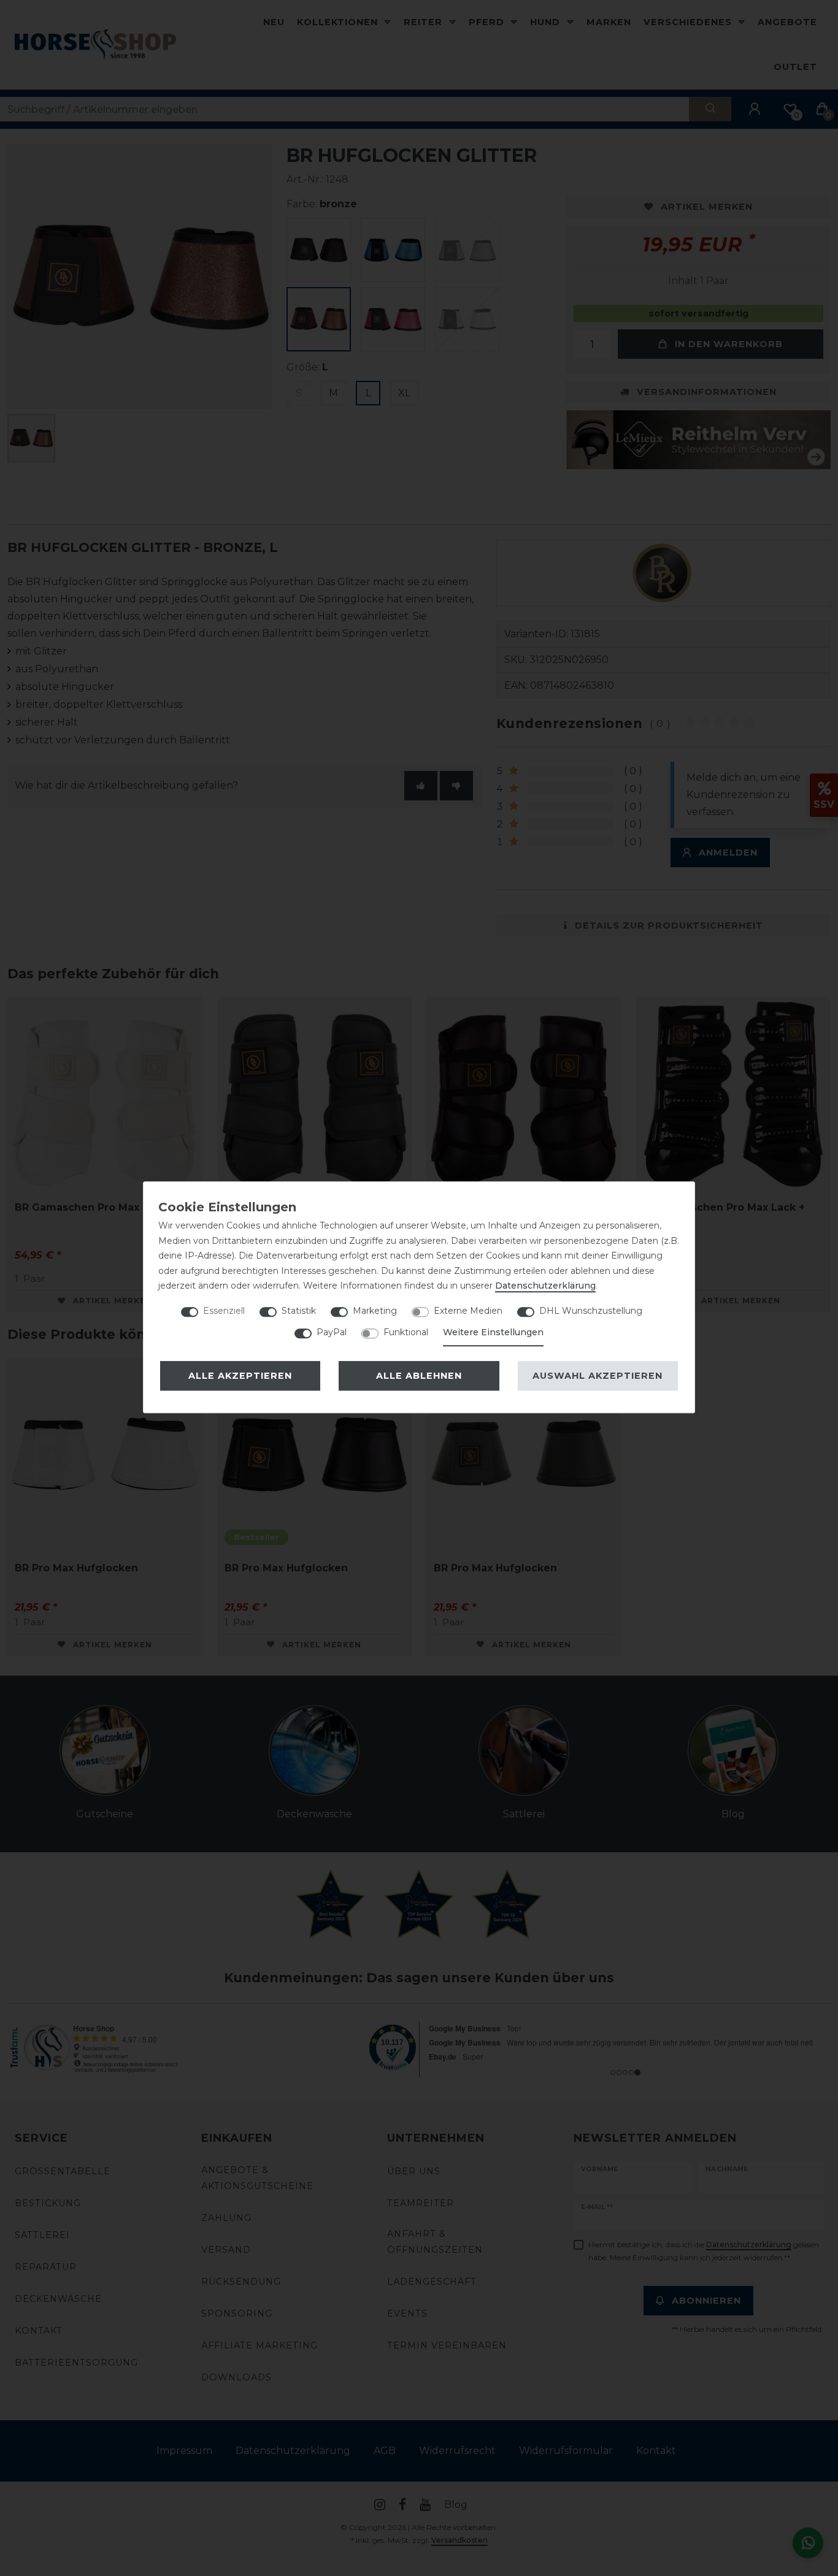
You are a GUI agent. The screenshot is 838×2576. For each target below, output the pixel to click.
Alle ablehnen (419, 1376)
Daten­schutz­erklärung (545, 1286)
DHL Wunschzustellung (591, 1311)
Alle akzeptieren (240, 1376)
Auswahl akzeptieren (598, 1376)
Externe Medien (468, 1311)
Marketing (375, 1311)
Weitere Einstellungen (493, 1332)
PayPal (332, 1332)
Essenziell (224, 1311)
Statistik (299, 1311)
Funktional (406, 1332)
